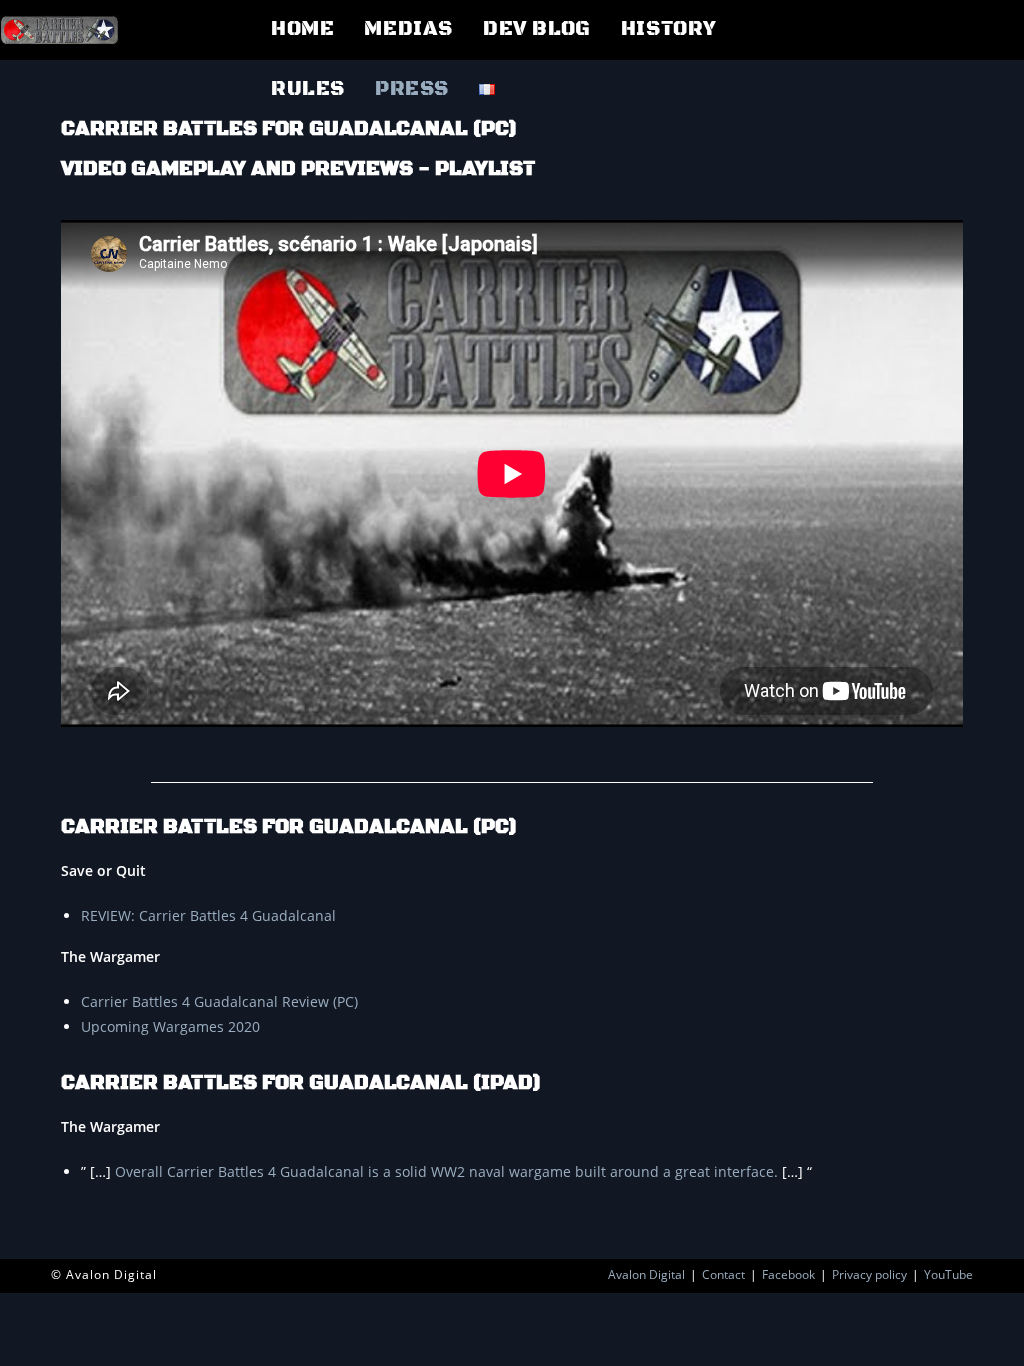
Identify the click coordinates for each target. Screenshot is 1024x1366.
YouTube (948, 1274)
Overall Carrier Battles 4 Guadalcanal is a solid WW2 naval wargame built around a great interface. (446, 1171)
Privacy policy (869, 1274)
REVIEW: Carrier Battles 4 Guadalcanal (208, 915)
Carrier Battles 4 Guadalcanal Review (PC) (219, 1001)
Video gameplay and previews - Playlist (298, 169)
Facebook (788, 1274)
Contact (723, 1274)
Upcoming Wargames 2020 (170, 1026)
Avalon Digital (646, 1274)
